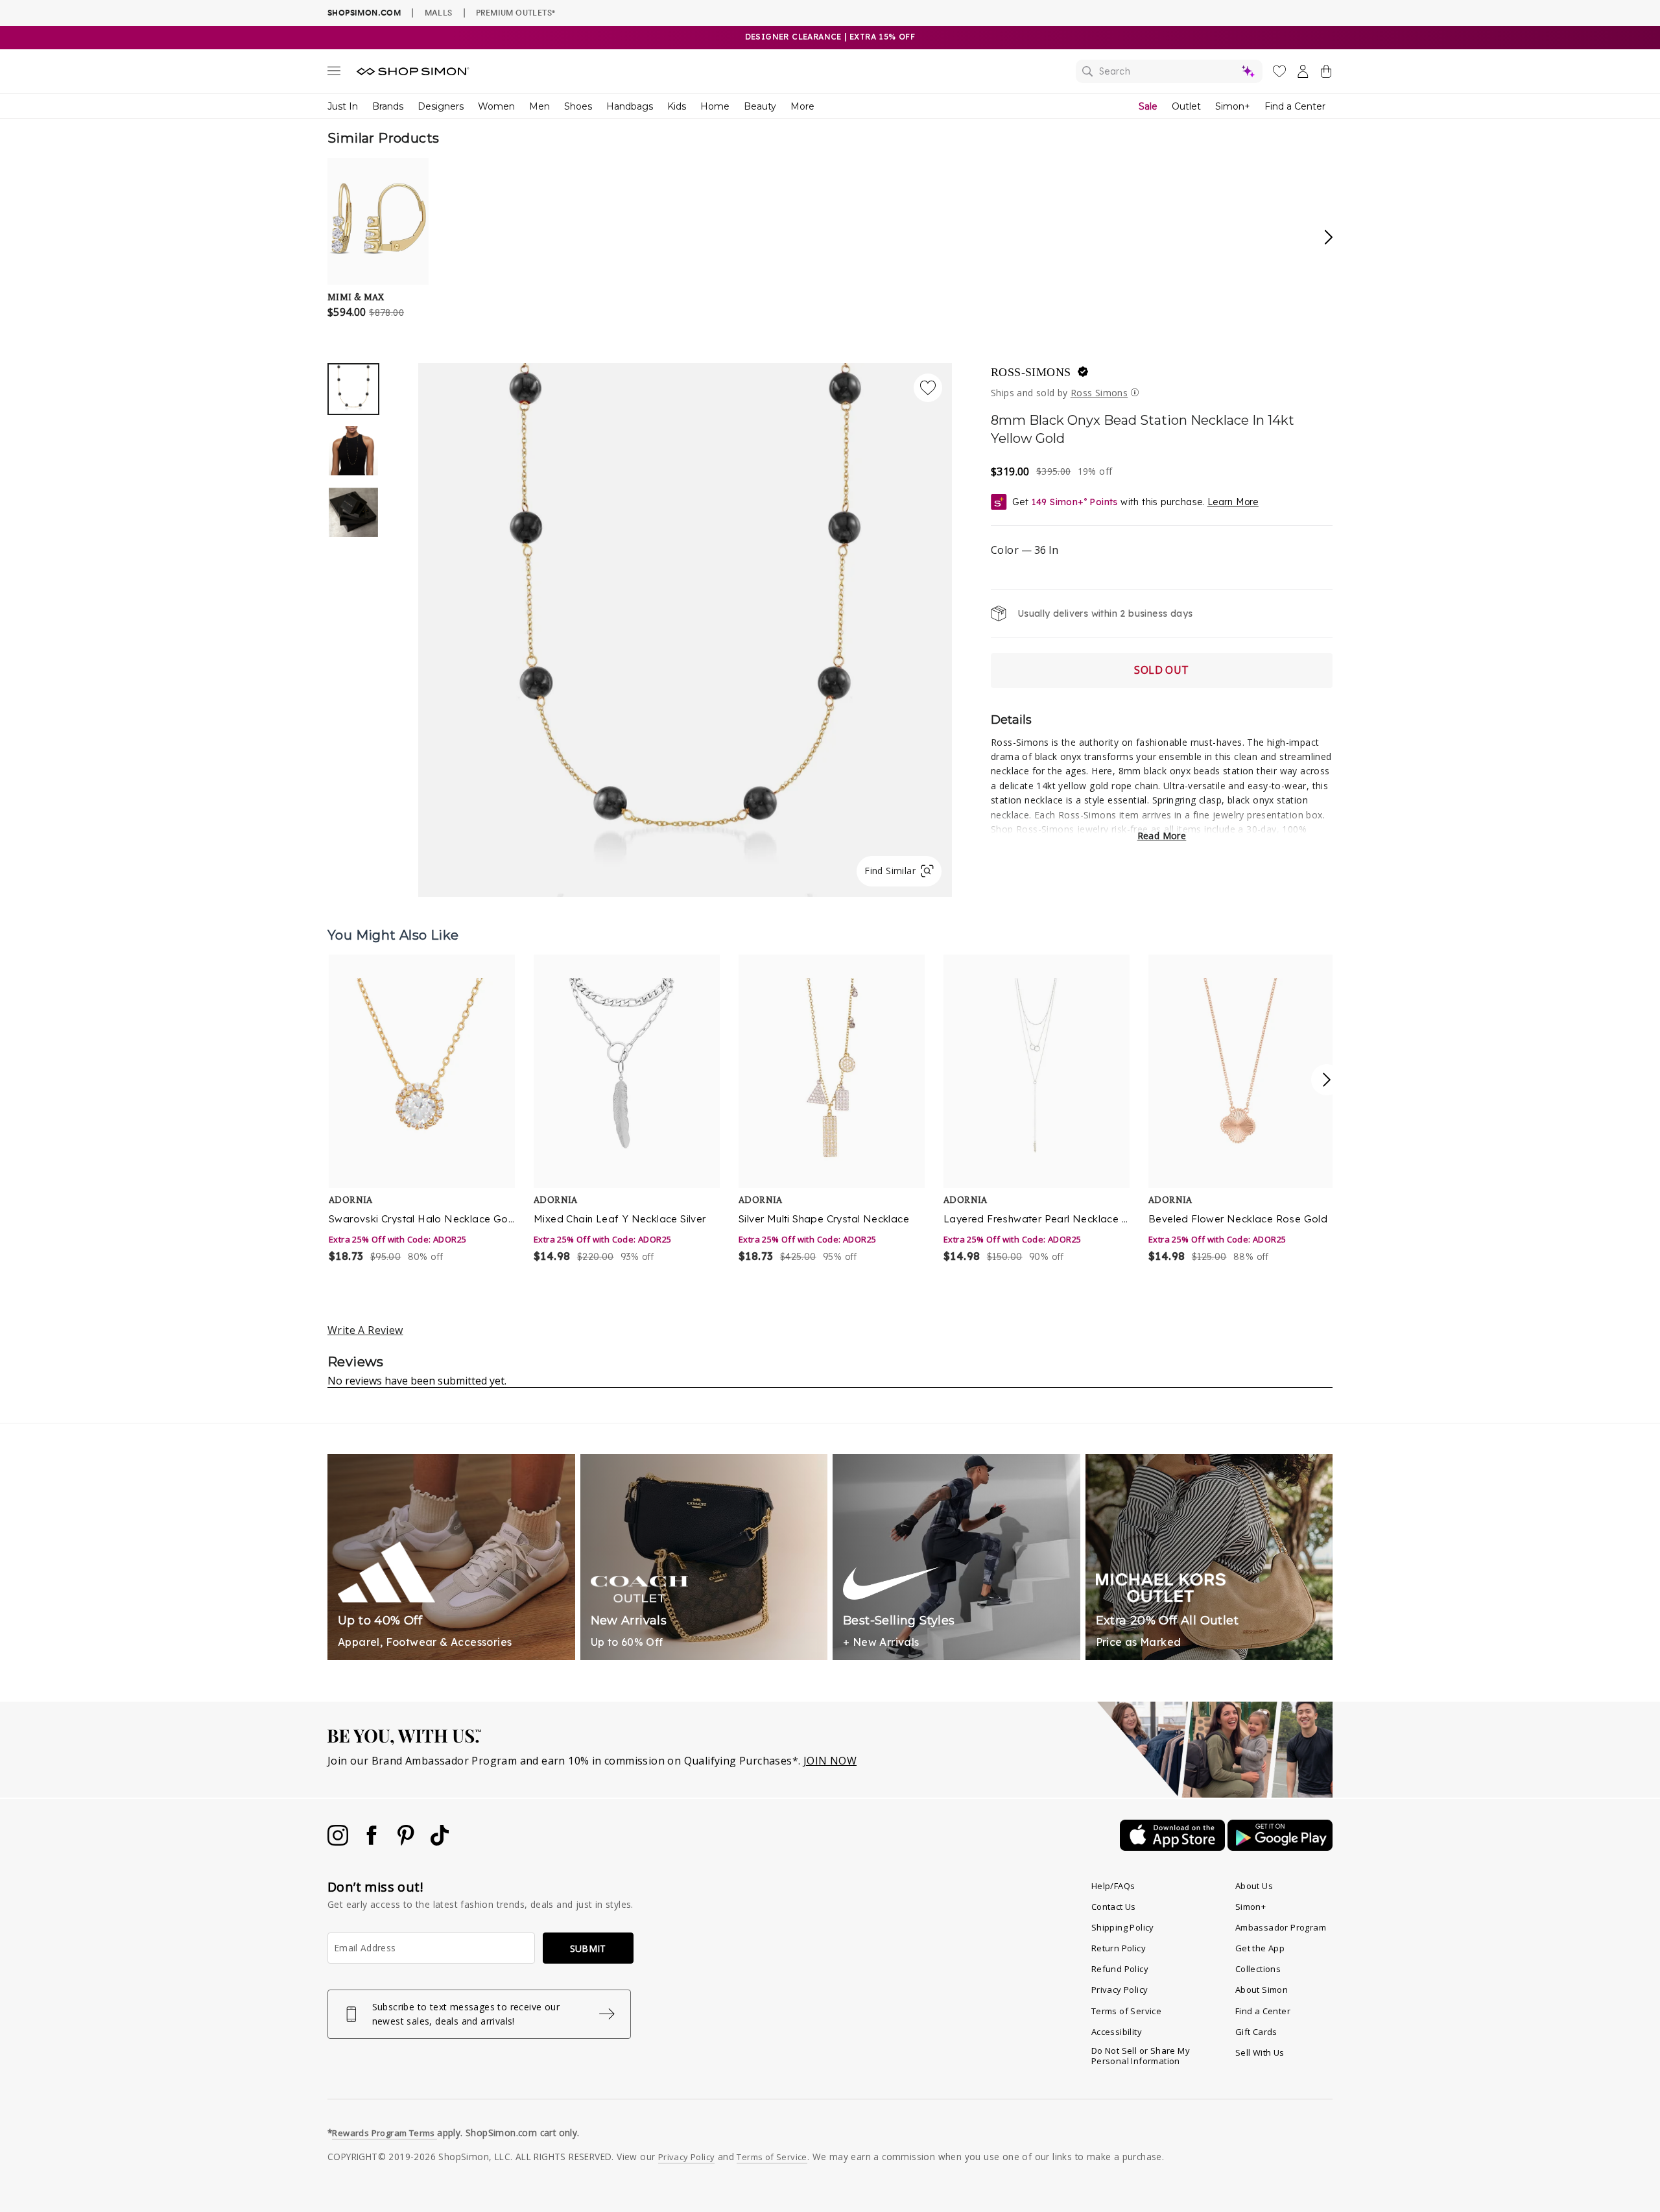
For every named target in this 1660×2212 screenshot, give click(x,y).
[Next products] (1327, 1080)
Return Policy (1119, 1948)
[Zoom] (685, 625)
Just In (343, 106)
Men (539, 106)
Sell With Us (1260, 2052)
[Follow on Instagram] (339, 1842)
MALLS (439, 12)
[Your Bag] (1326, 74)
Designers (441, 106)
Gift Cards (1256, 2032)
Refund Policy (1120, 1969)
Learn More (1233, 502)
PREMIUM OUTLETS (516, 12)
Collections (1258, 1969)
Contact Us (1114, 1907)
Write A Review (365, 1330)
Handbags (630, 106)
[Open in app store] (1174, 1847)
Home (715, 106)
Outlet (1186, 106)
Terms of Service (1126, 2011)
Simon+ (1233, 106)
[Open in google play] (1280, 1847)
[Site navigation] (334, 73)
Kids (677, 106)
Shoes (578, 106)
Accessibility (1117, 2032)
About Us (1254, 1886)
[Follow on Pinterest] (407, 1842)
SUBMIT (588, 1948)
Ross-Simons (1031, 372)
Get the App (1260, 1948)
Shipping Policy (1123, 1927)
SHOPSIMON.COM (364, 13)
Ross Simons (1099, 393)
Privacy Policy (1120, 1990)
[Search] (1169, 71)
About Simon (1262, 1990)
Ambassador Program (1281, 1927)
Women (496, 106)
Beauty (760, 106)
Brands (388, 106)
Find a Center (1295, 106)
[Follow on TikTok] (440, 1842)
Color (1025, 550)
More (802, 106)
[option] (685, 630)
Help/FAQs (1113, 1886)
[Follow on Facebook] (373, 1842)
